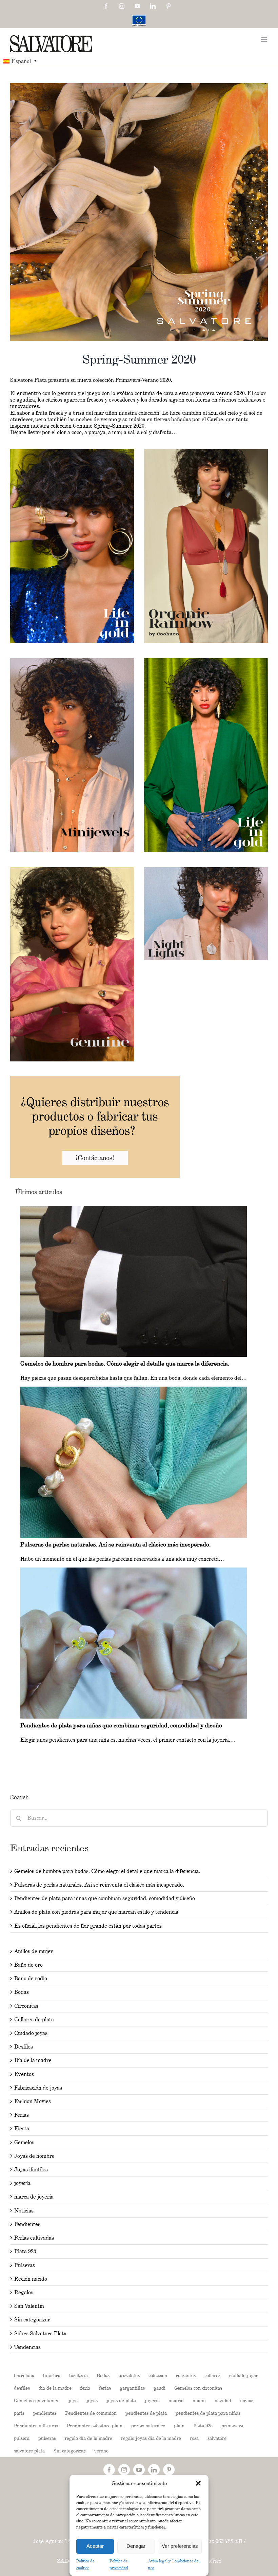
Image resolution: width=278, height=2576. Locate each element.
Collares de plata (34, 2019)
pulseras (47, 2438)
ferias (105, 2388)
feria (85, 2388)
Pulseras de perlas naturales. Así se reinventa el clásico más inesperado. (99, 1885)
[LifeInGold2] (206, 661)
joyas (92, 2400)
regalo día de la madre (88, 2438)
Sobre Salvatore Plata (40, 2333)
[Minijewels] (72, 661)
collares (212, 2375)
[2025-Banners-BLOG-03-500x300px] (95, 1079)
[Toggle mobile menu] (264, 39)
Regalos (24, 2292)
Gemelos (24, 2142)
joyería (22, 2183)
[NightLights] (206, 870)
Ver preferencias (180, 2546)
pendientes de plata (146, 2413)
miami (199, 2400)
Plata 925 (25, 2251)
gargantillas (132, 2388)
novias (247, 2400)
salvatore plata (29, 2451)
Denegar (136, 2546)
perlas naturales (148, 2425)
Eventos (24, 2074)
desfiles (22, 2388)
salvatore (217, 2438)
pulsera (22, 2438)
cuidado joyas (244, 2375)
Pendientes (27, 2224)
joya (73, 2400)
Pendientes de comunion (91, 2413)
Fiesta (22, 2128)
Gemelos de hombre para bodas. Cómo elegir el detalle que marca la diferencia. (107, 1871)
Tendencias (27, 2347)
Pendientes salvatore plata (95, 2425)
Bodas (22, 1992)
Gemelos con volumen (37, 2400)
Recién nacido (31, 2279)
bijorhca (52, 2375)
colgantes (186, 2375)
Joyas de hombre (34, 2156)
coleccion (158, 2375)
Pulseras (25, 2265)
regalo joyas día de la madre (151, 2438)
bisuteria (78, 2375)
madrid (176, 2400)
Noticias (24, 2211)
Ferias (22, 2115)
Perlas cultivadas (34, 2238)
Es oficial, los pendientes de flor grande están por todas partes (88, 1926)
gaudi (160, 2388)
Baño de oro (28, 1965)
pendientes (45, 2413)
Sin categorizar (32, 2320)
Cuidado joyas (31, 2033)
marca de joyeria (34, 2197)
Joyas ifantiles (31, 2170)
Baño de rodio (31, 1978)
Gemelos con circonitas (198, 2388)
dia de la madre (55, 2388)
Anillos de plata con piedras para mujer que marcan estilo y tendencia (96, 1912)
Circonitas (26, 2006)
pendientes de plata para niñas (208, 2413)
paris (19, 2413)
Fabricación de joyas (38, 2088)
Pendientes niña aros (36, 2425)
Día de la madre (33, 2060)
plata (179, 2425)
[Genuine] (72, 870)
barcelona (24, 2375)
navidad (223, 2400)
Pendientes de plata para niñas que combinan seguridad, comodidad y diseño (105, 1898)
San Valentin (29, 2306)
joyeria (152, 2400)
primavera (232, 2425)
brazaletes (129, 2375)
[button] (198, 2483)
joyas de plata (121, 2400)
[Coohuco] (206, 452)
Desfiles (24, 2047)
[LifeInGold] (72, 452)
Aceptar (95, 2546)
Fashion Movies (33, 2101)
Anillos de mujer (34, 1951)
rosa (194, 2438)
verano (101, 2451)
